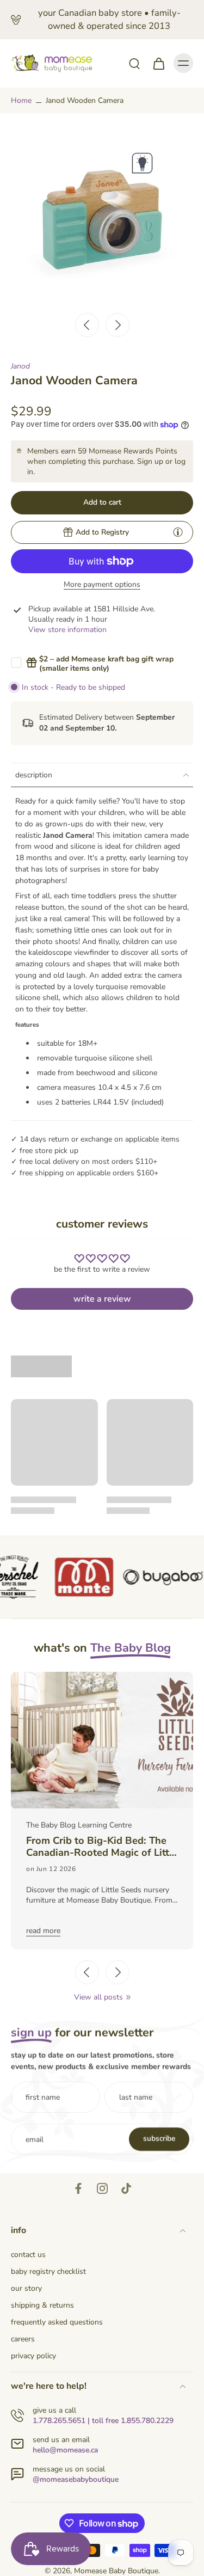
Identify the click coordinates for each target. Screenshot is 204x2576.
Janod (20, 366)
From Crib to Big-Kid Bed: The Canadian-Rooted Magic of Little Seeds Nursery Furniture (102, 1847)
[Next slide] (118, 325)
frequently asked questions (57, 2322)
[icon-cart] (158, 63)
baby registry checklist (48, 2271)
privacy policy (33, 2356)
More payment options (102, 585)
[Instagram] (102, 2188)
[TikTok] (126, 2188)
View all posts (98, 1997)
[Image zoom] (102, 215)
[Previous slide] (87, 1972)
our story (26, 2288)
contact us (28, 2255)
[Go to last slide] (87, 325)
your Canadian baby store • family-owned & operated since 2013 (109, 19)
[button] (102, 503)
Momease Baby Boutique (116, 2571)
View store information (67, 630)
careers (23, 2339)
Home (21, 100)
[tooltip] (178, 532)
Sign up (150, 461)
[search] (134, 63)
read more (43, 1931)
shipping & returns (42, 2305)
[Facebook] (78, 2188)
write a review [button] (102, 1299)
